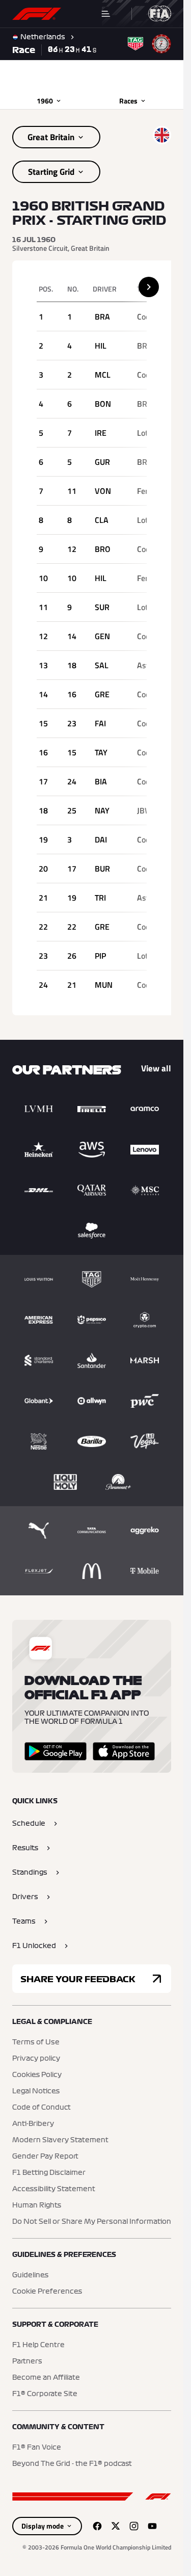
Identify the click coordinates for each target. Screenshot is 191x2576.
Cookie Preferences (47, 2292)
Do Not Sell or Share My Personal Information (92, 2222)
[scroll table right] (149, 287)
